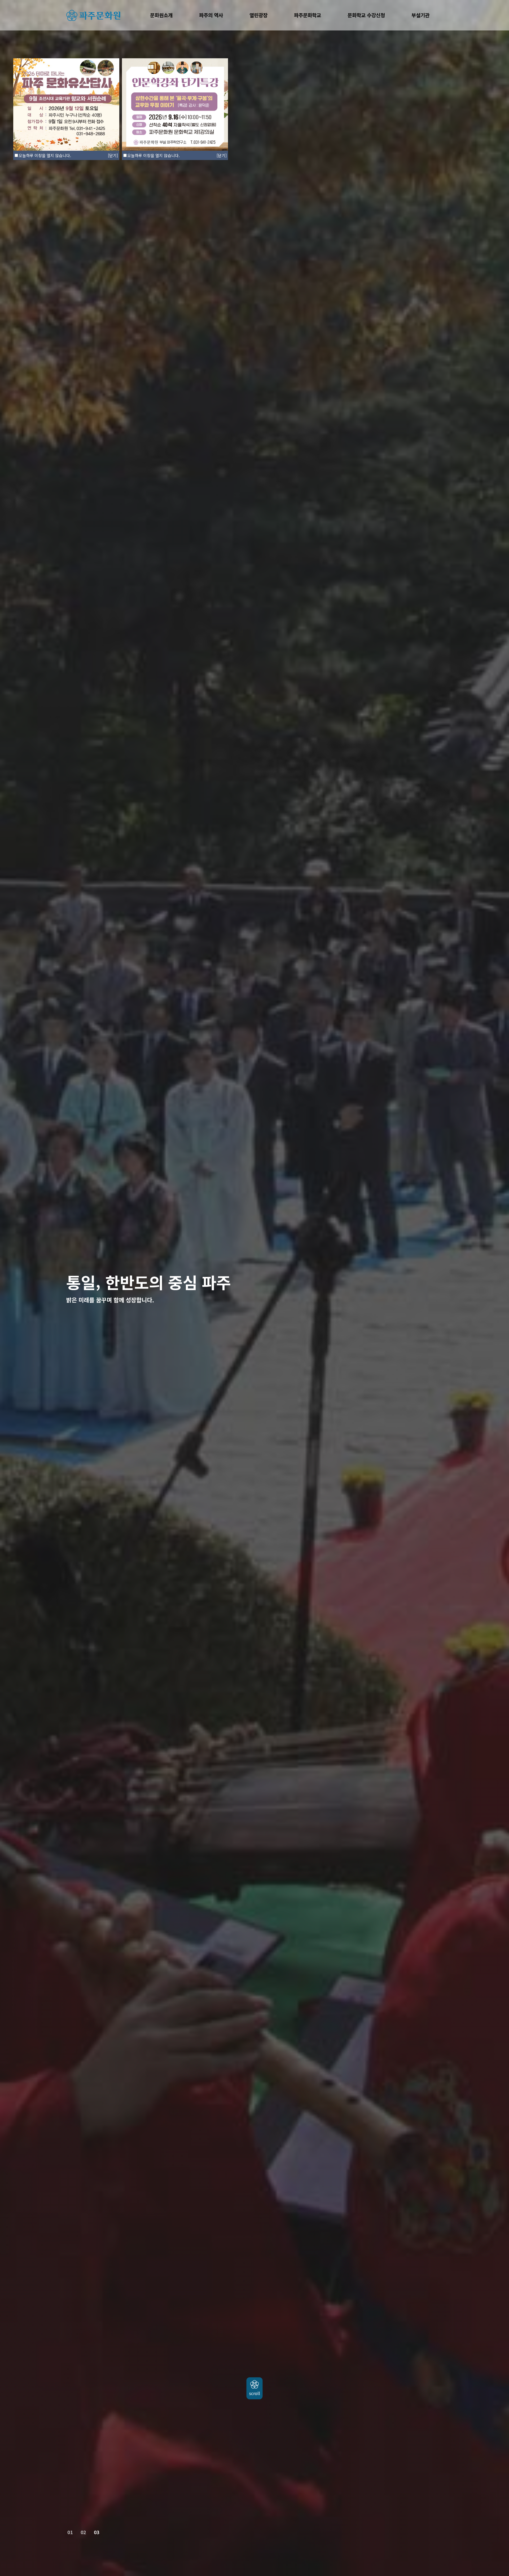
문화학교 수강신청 (366, 15)
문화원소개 (161, 15)
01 (70, 2532)
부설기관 (420, 15)
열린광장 (258, 15)
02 (83, 2532)
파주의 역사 (211, 15)
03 (96, 2532)
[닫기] (222, 155)
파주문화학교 (308, 15)
